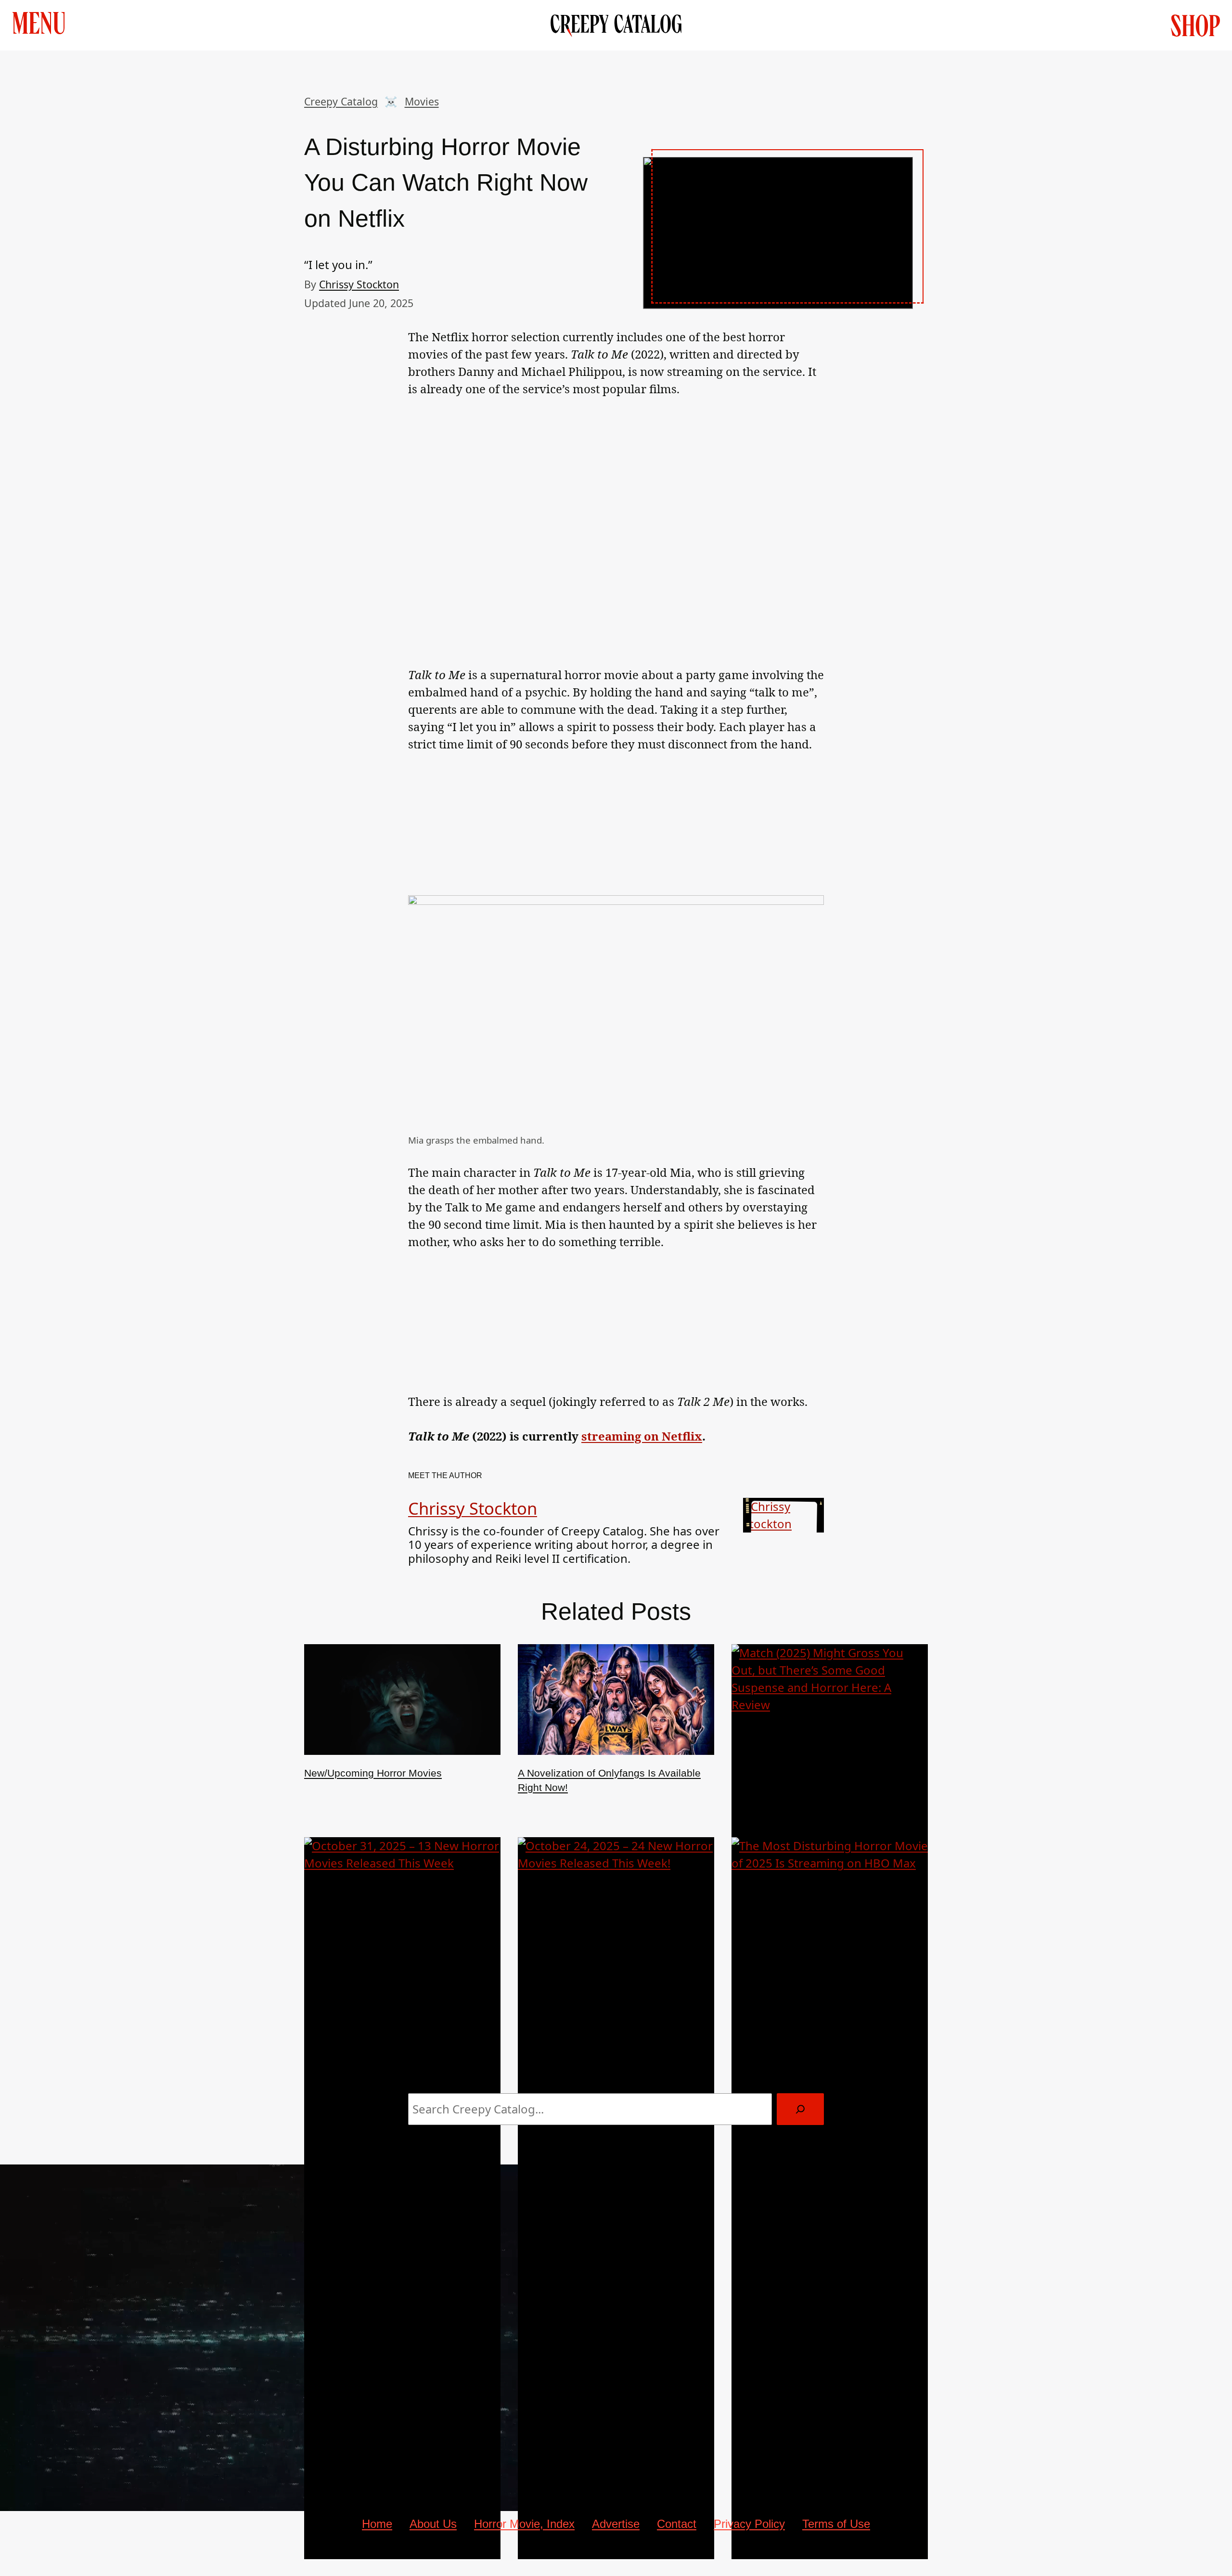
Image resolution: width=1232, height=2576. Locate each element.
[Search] (800, 2109)
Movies (422, 101)
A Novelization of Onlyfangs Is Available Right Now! (609, 1780)
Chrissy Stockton (359, 284)
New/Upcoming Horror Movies (373, 1773)
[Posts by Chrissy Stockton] (783, 1524)
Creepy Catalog (341, 101)
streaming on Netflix (642, 1436)
